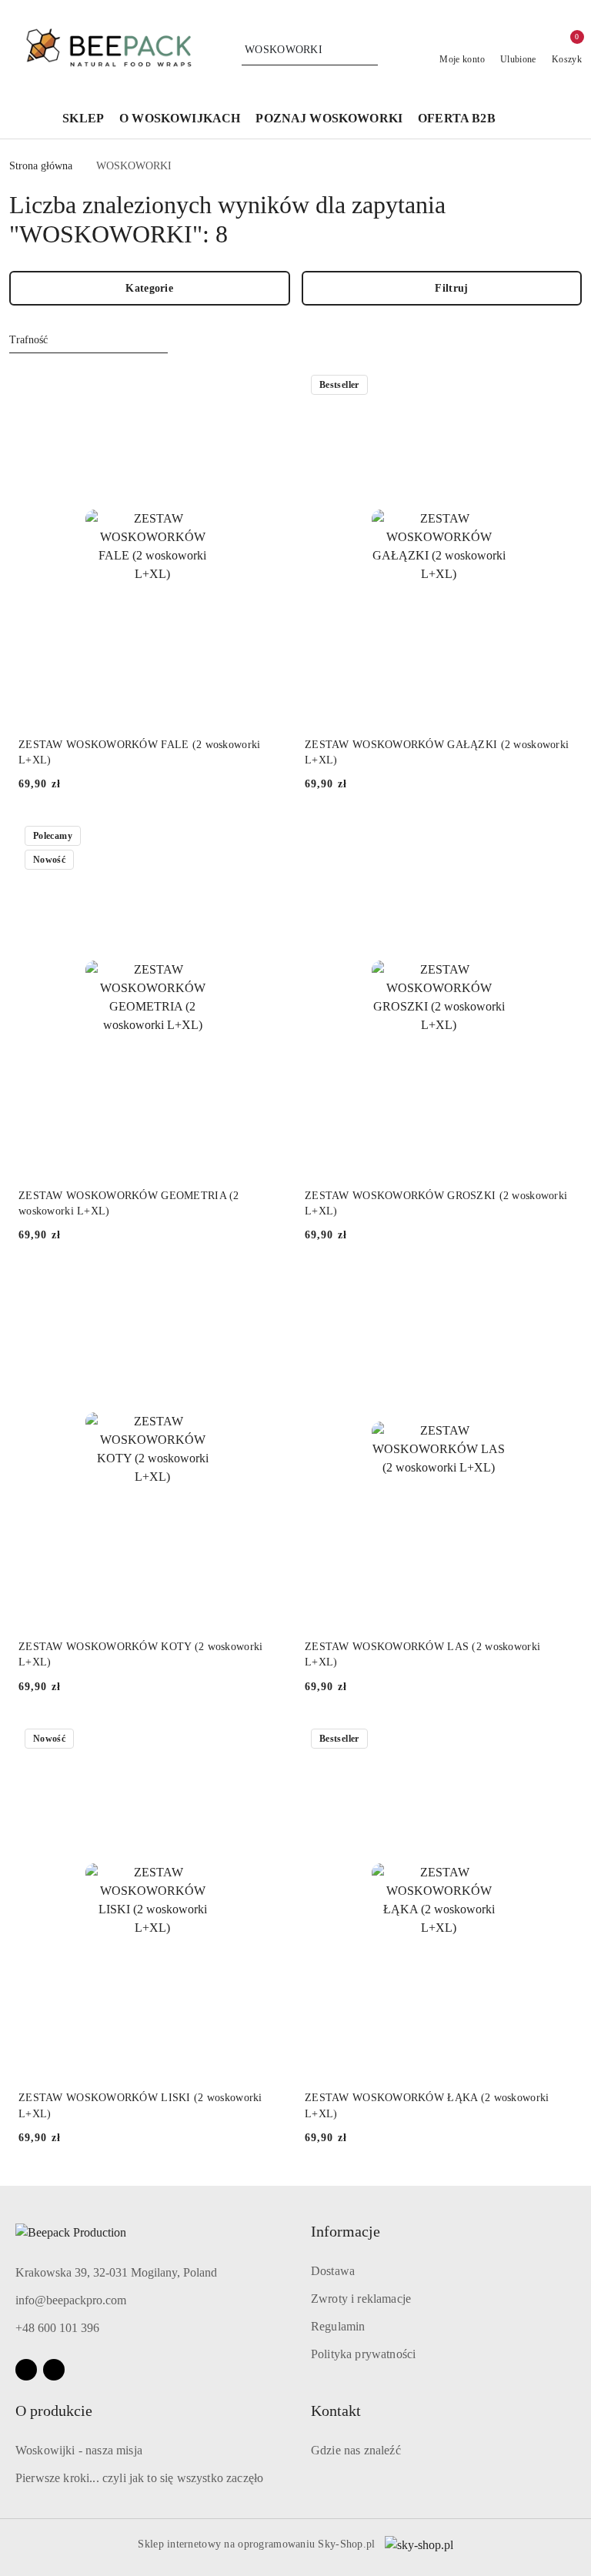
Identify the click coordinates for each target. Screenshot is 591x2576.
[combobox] (88, 340)
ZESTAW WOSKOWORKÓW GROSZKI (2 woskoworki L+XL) (436, 1203)
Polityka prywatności (363, 2354)
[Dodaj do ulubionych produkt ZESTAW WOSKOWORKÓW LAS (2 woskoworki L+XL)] (555, 1288)
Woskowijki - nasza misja (79, 2450)
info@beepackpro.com (71, 2300)
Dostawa (333, 2271)
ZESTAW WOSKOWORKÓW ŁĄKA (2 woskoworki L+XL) (427, 2105)
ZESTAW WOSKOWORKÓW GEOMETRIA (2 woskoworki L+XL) (129, 1203)
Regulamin (338, 2326)
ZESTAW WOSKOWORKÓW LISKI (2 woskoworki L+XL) (140, 2105)
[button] (520, 119)
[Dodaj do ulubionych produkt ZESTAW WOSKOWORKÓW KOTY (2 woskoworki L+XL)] (269, 1288)
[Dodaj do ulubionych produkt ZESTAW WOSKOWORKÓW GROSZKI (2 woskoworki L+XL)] (555, 837)
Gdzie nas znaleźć (356, 2450)
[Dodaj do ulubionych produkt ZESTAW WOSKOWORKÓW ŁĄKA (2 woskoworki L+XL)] (555, 1740)
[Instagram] (54, 2370)
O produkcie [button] (54, 2411)
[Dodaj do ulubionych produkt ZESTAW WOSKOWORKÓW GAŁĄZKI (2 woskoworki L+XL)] (555, 386)
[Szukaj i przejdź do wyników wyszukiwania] (369, 50)
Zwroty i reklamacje (361, 2299)
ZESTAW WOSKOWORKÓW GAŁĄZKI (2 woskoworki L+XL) (437, 752)
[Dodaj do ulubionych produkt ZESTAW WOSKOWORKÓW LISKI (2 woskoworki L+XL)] (269, 1740)
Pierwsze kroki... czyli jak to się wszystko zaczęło (139, 2478)
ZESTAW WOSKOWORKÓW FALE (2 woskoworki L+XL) (139, 752)
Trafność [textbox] (28, 340)
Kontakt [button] (336, 2411)
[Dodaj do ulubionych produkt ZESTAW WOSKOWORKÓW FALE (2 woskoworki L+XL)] (269, 386)
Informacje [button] (346, 2231)
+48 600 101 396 (57, 2328)
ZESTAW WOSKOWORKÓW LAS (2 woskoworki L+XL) (422, 1654)
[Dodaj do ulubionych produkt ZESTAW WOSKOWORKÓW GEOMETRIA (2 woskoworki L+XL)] (269, 837)
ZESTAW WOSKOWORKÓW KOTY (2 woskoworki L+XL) (140, 1654)
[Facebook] (26, 2370)
